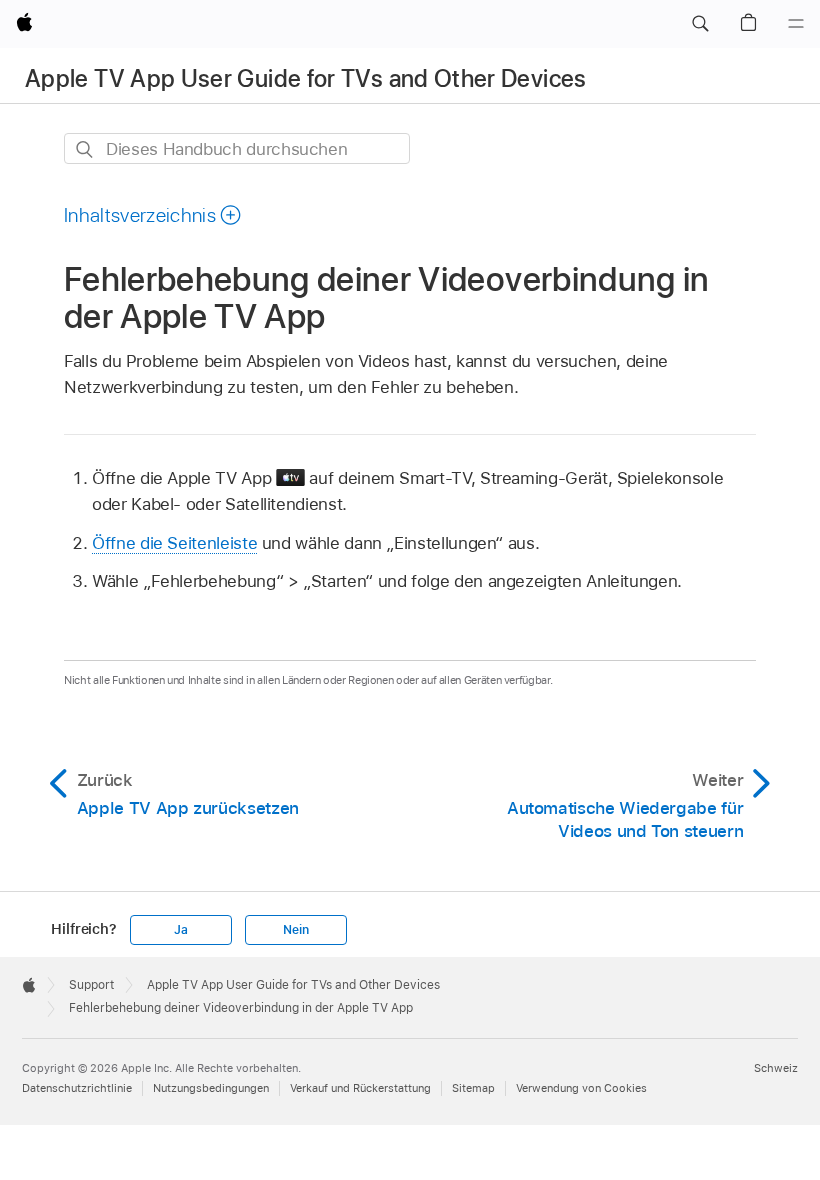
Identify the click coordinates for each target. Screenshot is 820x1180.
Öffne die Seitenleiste (174, 543)
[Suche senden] (85, 149)
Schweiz (776, 1068)
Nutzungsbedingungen (211, 1088)
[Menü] (796, 24)
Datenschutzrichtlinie (77, 1088)
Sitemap (473, 1088)
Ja (181, 930)
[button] (700, 24)
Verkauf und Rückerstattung (360, 1088)
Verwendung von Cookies (581, 1088)
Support (91, 985)
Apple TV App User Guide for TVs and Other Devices (306, 78)
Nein (295, 930)
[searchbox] (237, 148)
